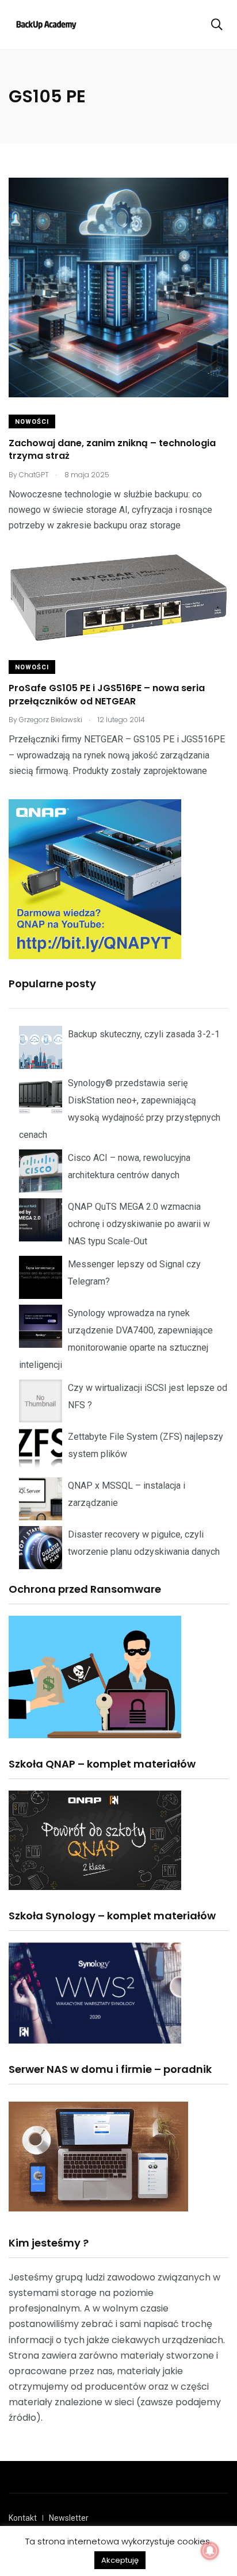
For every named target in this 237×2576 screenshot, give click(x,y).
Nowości (32, 422)
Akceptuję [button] (120, 2560)
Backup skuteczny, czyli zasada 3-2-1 (144, 1034)
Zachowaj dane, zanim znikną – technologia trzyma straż (112, 449)
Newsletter (69, 2518)
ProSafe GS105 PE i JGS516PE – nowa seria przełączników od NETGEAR (107, 695)
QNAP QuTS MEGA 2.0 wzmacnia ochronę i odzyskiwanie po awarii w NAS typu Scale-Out (139, 1224)
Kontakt (23, 2518)
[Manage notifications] (210, 2551)
